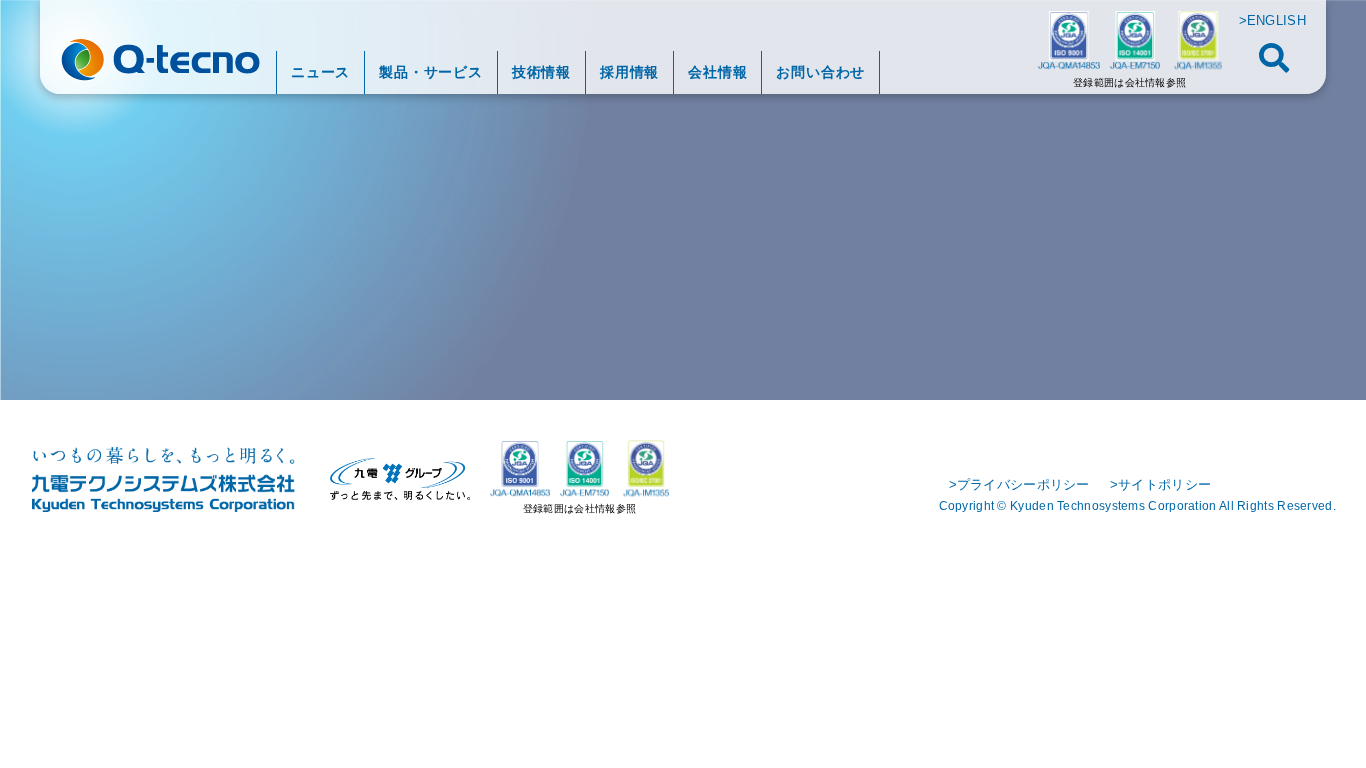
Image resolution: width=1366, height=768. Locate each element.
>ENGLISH (1272, 20)
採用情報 (629, 72)
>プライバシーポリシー (1019, 484)
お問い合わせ (820, 72)
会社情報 (717, 72)
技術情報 (541, 72)
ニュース (320, 72)
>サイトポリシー (1160, 484)
